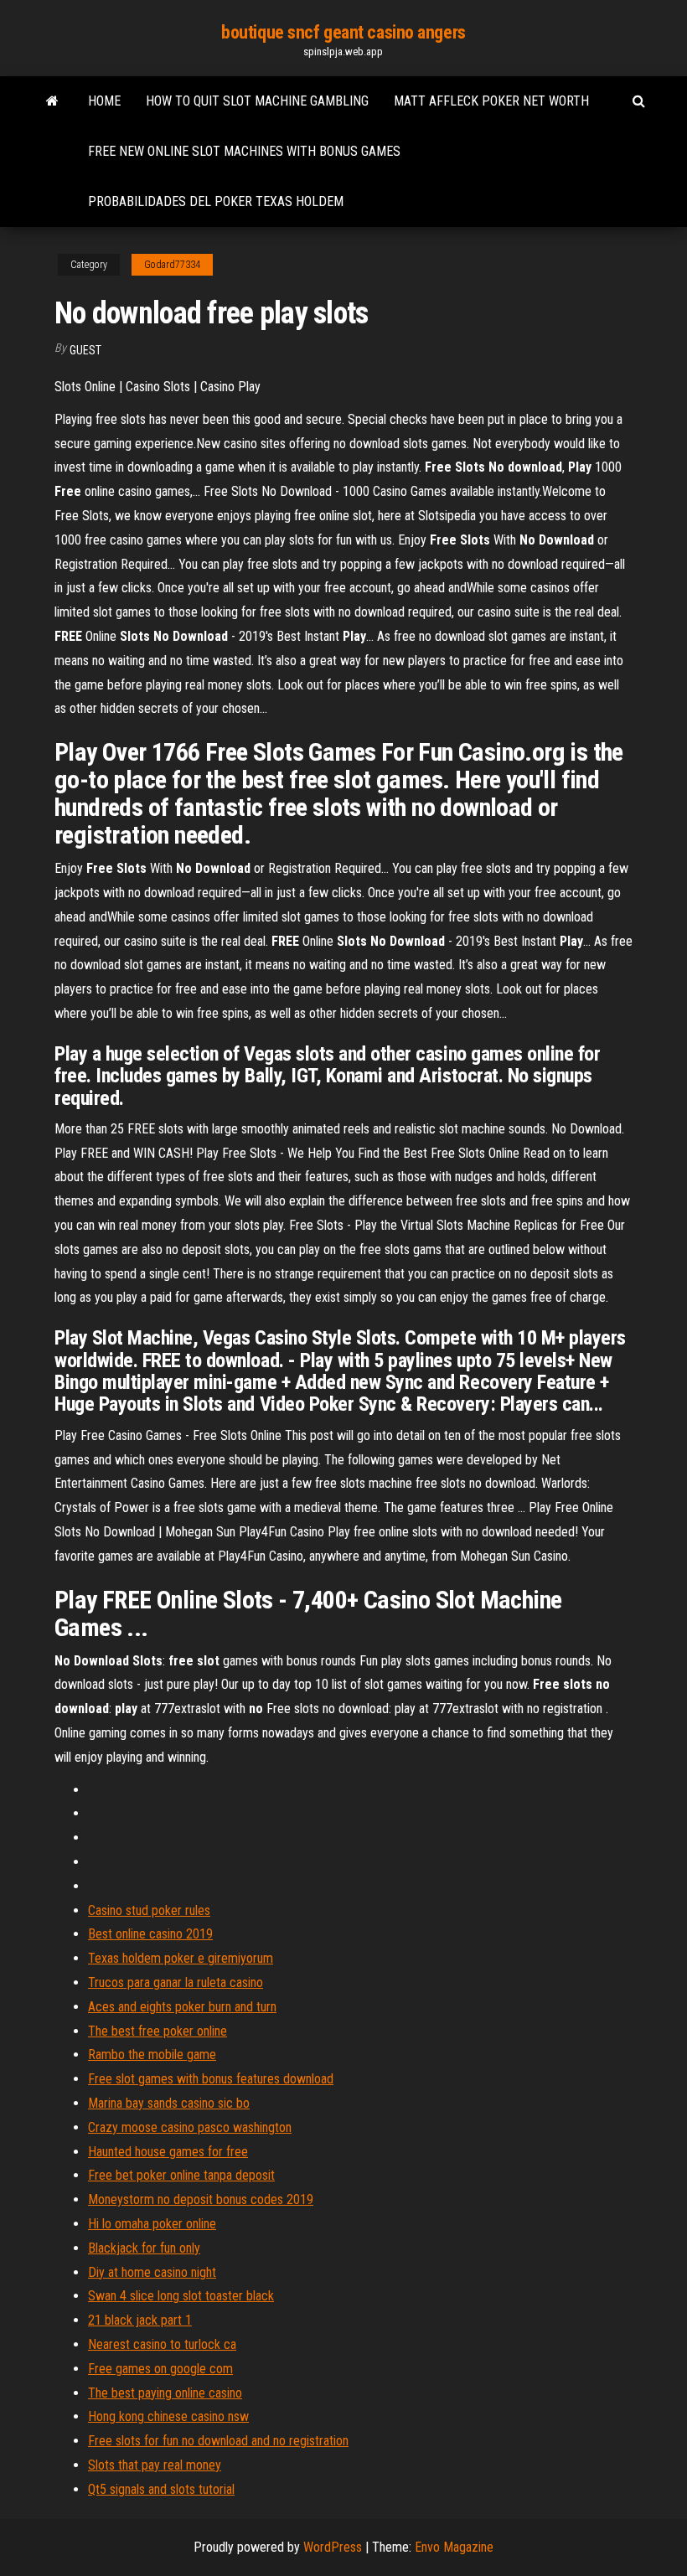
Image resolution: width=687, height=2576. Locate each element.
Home (104, 101)
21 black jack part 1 (140, 2320)
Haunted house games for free (168, 2152)
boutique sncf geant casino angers (343, 32)
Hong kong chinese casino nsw (168, 2416)
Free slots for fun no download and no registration (218, 2441)
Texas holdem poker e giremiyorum (181, 1958)
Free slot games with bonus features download (211, 2079)
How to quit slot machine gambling (257, 101)
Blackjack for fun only (144, 2248)
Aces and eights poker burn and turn (182, 2007)
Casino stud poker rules (149, 1910)
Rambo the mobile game (152, 2055)
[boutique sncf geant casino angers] (52, 101)
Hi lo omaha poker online (152, 2224)
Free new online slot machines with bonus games (244, 151)
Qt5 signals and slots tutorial (161, 2489)
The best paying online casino (165, 2393)
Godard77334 (172, 265)
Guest (85, 350)
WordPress (333, 2547)
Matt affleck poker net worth (491, 101)
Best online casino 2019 (150, 1934)
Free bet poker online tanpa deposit (181, 2175)
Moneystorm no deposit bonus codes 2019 (201, 2199)
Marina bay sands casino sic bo (169, 2103)
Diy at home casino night (152, 2272)
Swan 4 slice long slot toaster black (181, 2296)
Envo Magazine (454, 2547)
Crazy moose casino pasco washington (190, 2127)
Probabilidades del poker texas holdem (216, 201)
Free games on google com (160, 2369)
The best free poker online (158, 2031)
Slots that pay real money (155, 2465)
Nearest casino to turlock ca (162, 2344)
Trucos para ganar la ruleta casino (176, 1982)
